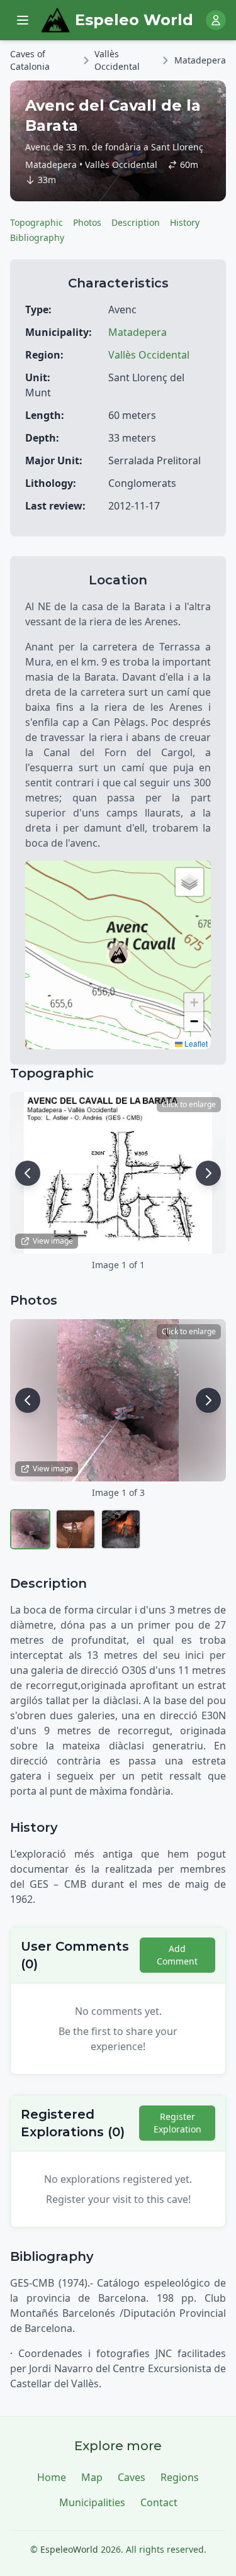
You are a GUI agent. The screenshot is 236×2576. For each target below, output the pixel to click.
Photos (87, 222)
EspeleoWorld (69, 2549)
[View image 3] (121, 1529)
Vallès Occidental (117, 60)
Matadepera (200, 60)
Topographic (37, 222)
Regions (180, 2477)
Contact (159, 2502)
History (185, 222)
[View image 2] (76, 1529)
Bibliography (37, 237)
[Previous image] (28, 1173)
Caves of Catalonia (30, 60)
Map (92, 2477)
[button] (118, 955)
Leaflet (195, 1043)
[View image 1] (30, 1529)
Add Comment (177, 1955)
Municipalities (92, 2502)
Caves (132, 2477)
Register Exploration (177, 2123)
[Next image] (208, 1173)
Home (52, 2477)
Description (136, 222)
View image (53, 1241)
